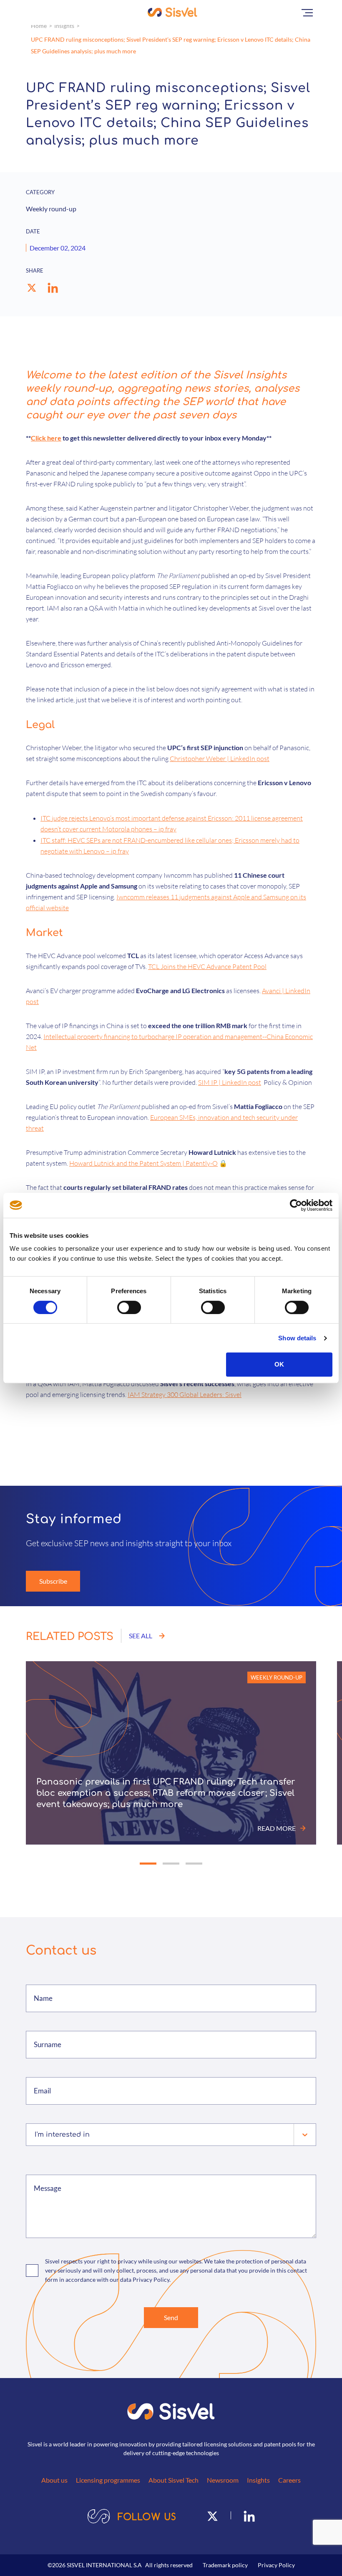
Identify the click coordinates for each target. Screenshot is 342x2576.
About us (54, 2480)
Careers (289, 2480)
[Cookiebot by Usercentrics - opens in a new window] (296, 1205)
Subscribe (53, 1581)
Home (39, 26)
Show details (297, 1338)
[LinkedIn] (249, 2515)
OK (279, 1364)
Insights (64, 26)
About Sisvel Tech (174, 2480)
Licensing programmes (108, 2480)
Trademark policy (225, 2565)
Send (171, 2317)
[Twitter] (212, 2515)
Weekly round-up (277, 1677)
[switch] (129, 1307)
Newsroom (223, 2480)
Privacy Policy (276, 2565)
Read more (277, 1828)
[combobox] (36, 2135)
